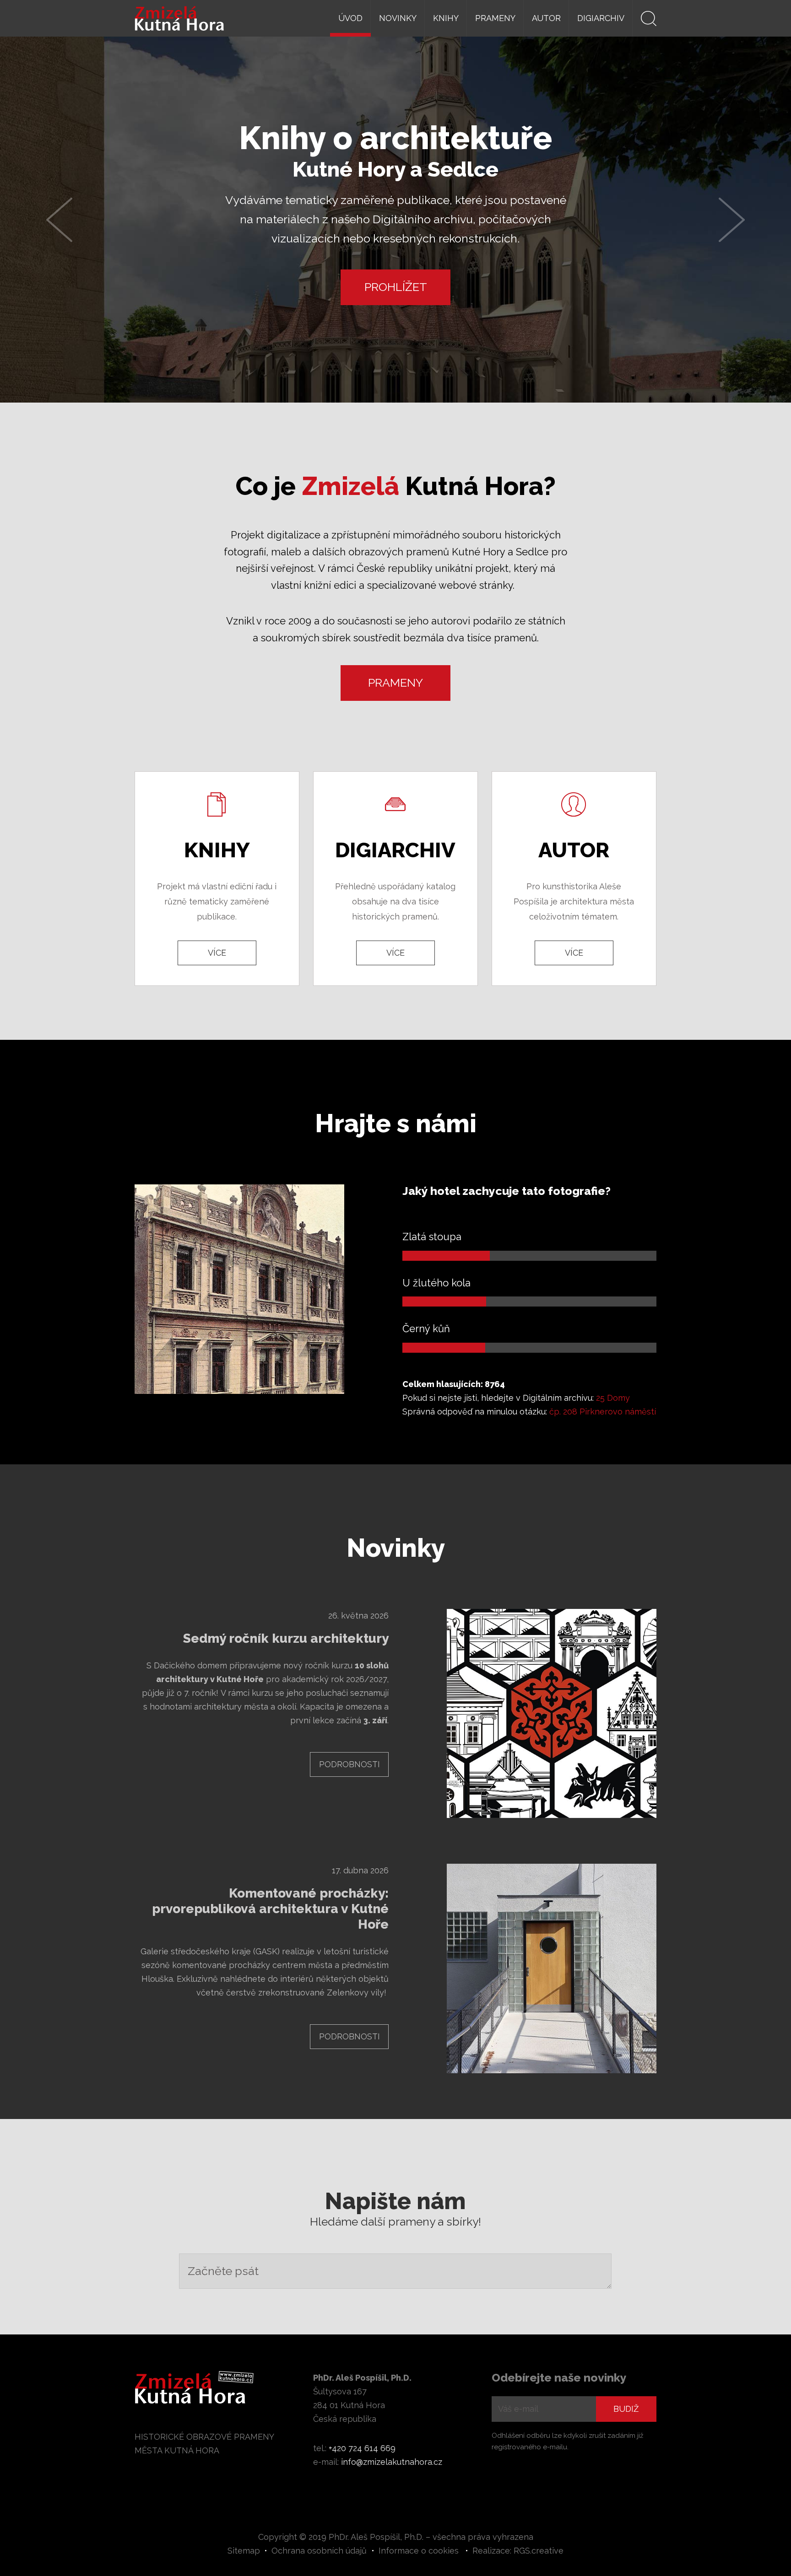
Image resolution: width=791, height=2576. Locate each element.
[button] (59, 220)
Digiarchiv (601, 18)
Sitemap (244, 2551)
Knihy (446, 18)
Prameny (495, 18)
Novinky (398, 18)
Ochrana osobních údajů (319, 2551)
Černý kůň (426, 1328)
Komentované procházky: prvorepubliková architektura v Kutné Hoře (270, 1909)
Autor (546, 18)
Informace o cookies (419, 2551)
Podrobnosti (349, 1764)
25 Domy (613, 1398)
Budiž (626, 2409)
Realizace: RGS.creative (518, 2551)
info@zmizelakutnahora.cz (392, 2462)
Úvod (350, 18)
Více (217, 953)
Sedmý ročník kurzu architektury (286, 1638)
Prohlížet (396, 287)
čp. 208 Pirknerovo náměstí (603, 1412)
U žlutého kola (436, 1283)
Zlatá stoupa (432, 1237)
